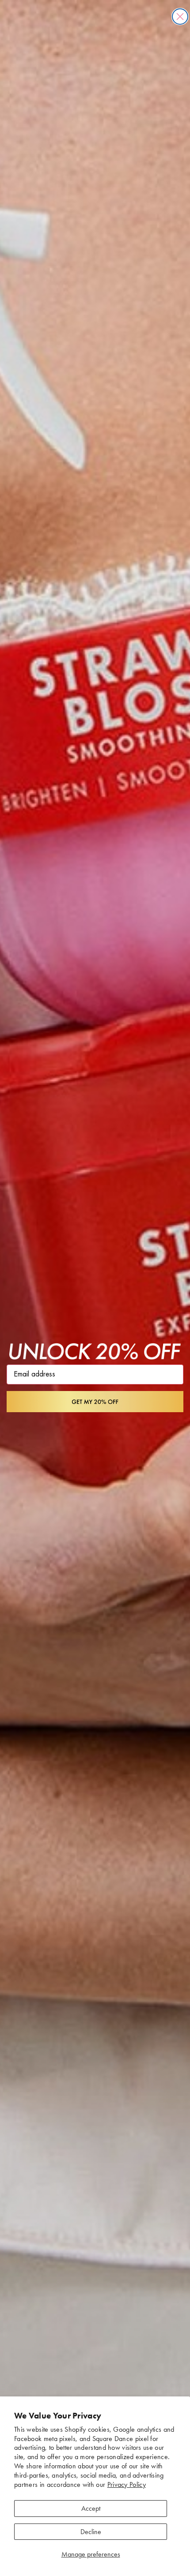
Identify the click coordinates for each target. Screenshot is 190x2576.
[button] (95, 1402)
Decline (91, 2532)
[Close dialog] (180, 17)
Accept (91, 2508)
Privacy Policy (127, 2484)
